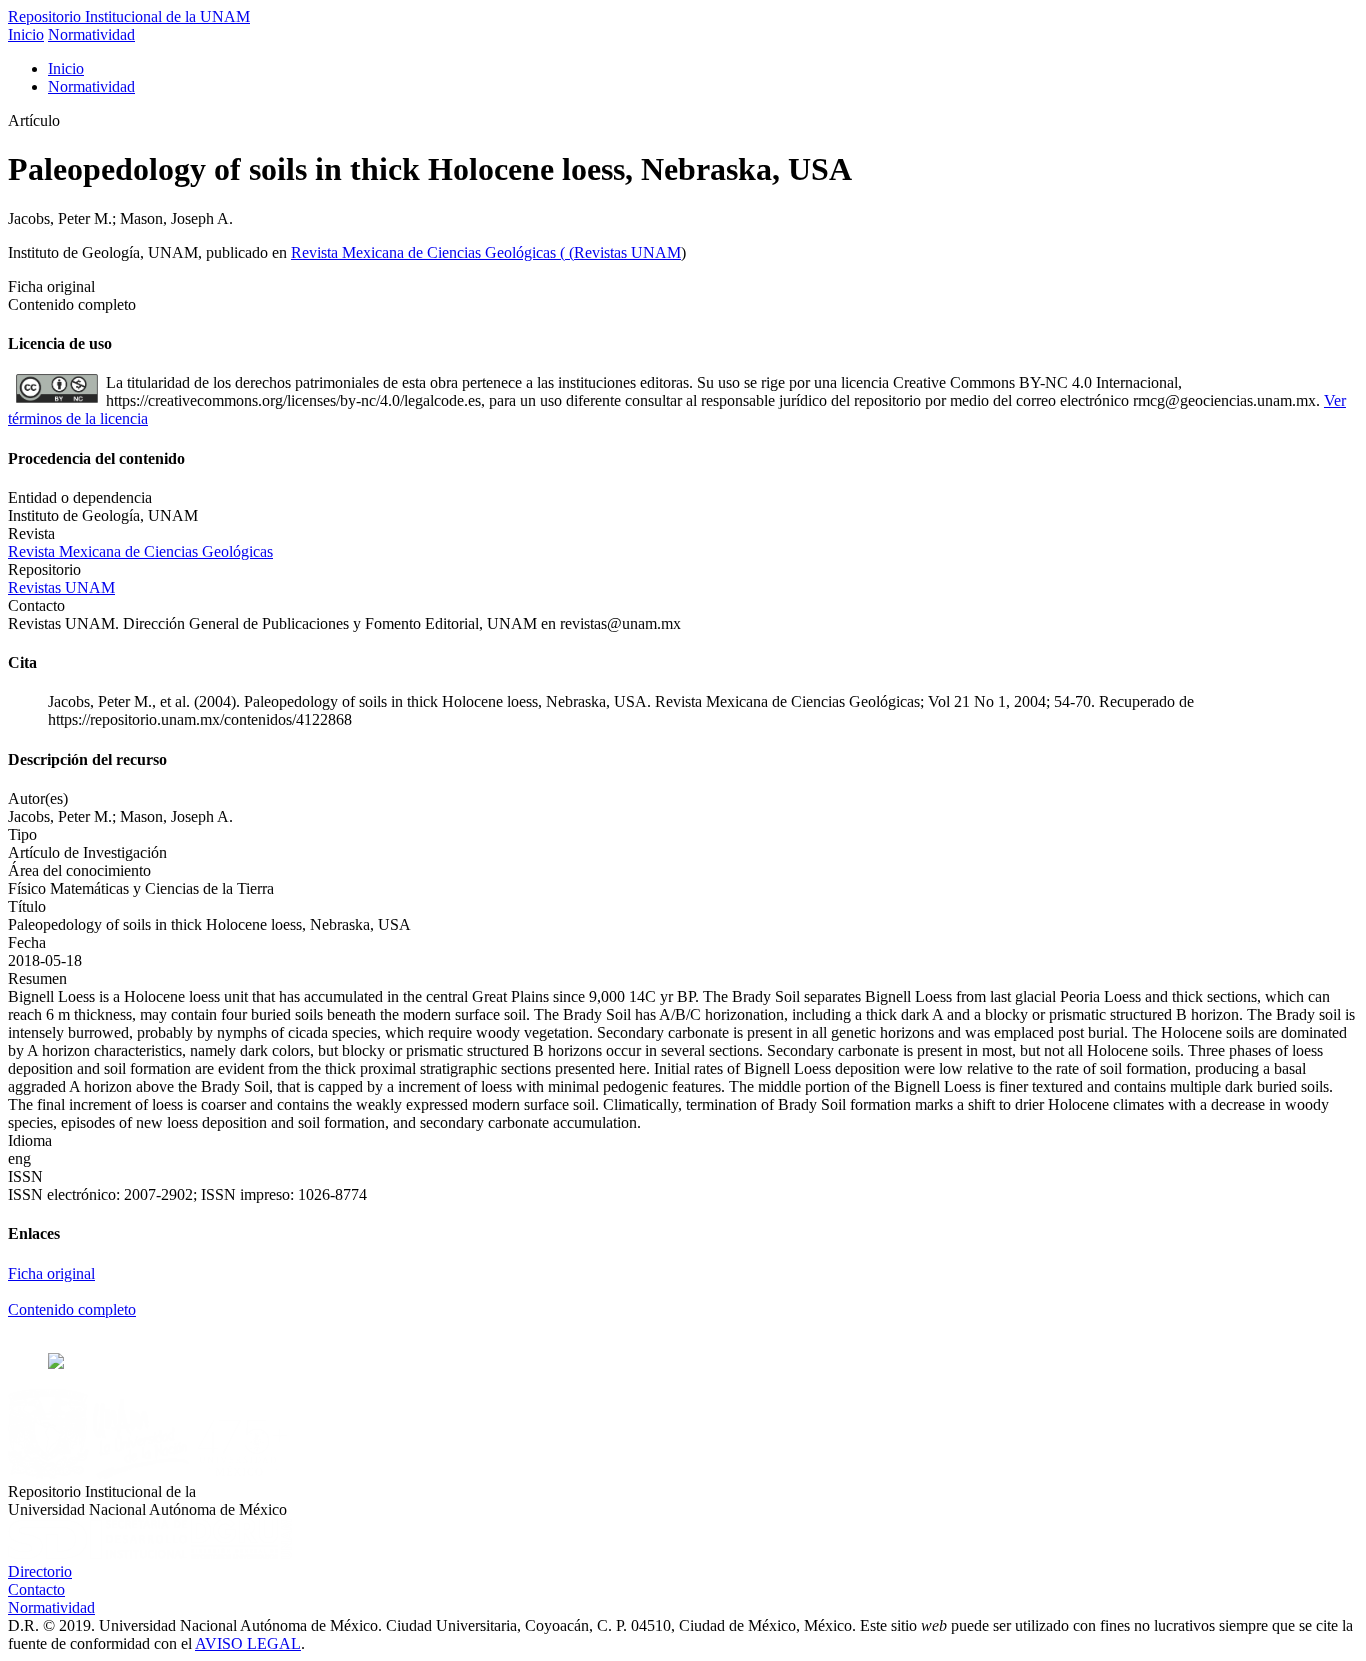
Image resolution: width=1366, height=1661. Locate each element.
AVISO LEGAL (248, 1643)
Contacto (36, 1589)
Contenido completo (72, 1309)
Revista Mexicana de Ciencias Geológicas (425, 252)
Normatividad (91, 34)
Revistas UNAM (627, 252)
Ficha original (51, 1273)
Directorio (40, 1571)
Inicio (26, 34)
